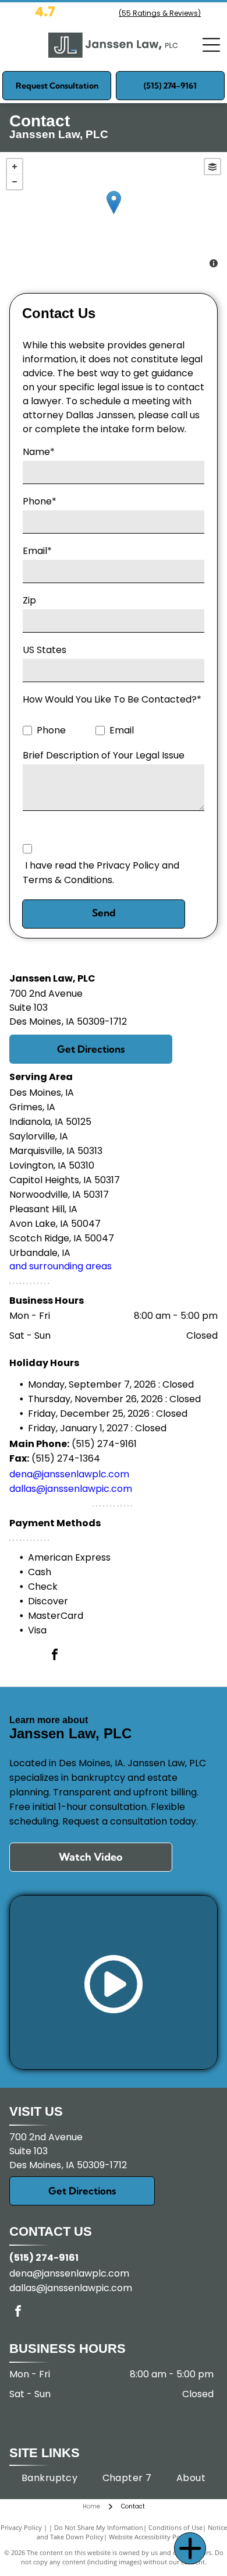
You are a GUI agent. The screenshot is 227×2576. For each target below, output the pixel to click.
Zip (29, 600)
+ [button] (15, 167)
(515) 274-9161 (104, 1444)
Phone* (40, 501)
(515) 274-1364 (66, 1458)
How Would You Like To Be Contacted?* (112, 699)
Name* (39, 452)
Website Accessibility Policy (150, 2537)
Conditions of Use (175, 2527)
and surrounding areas (61, 1266)
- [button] (15, 182)
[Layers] (212, 167)
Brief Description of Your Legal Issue (104, 755)
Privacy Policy (21, 2527)
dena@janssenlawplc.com (69, 1474)
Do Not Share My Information (99, 2527)
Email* (37, 551)
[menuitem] (50, 2478)
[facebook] (55, 1656)
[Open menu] (211, 45)
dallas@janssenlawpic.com (71, 1489)
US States (45, 650)
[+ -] (114, 214)
